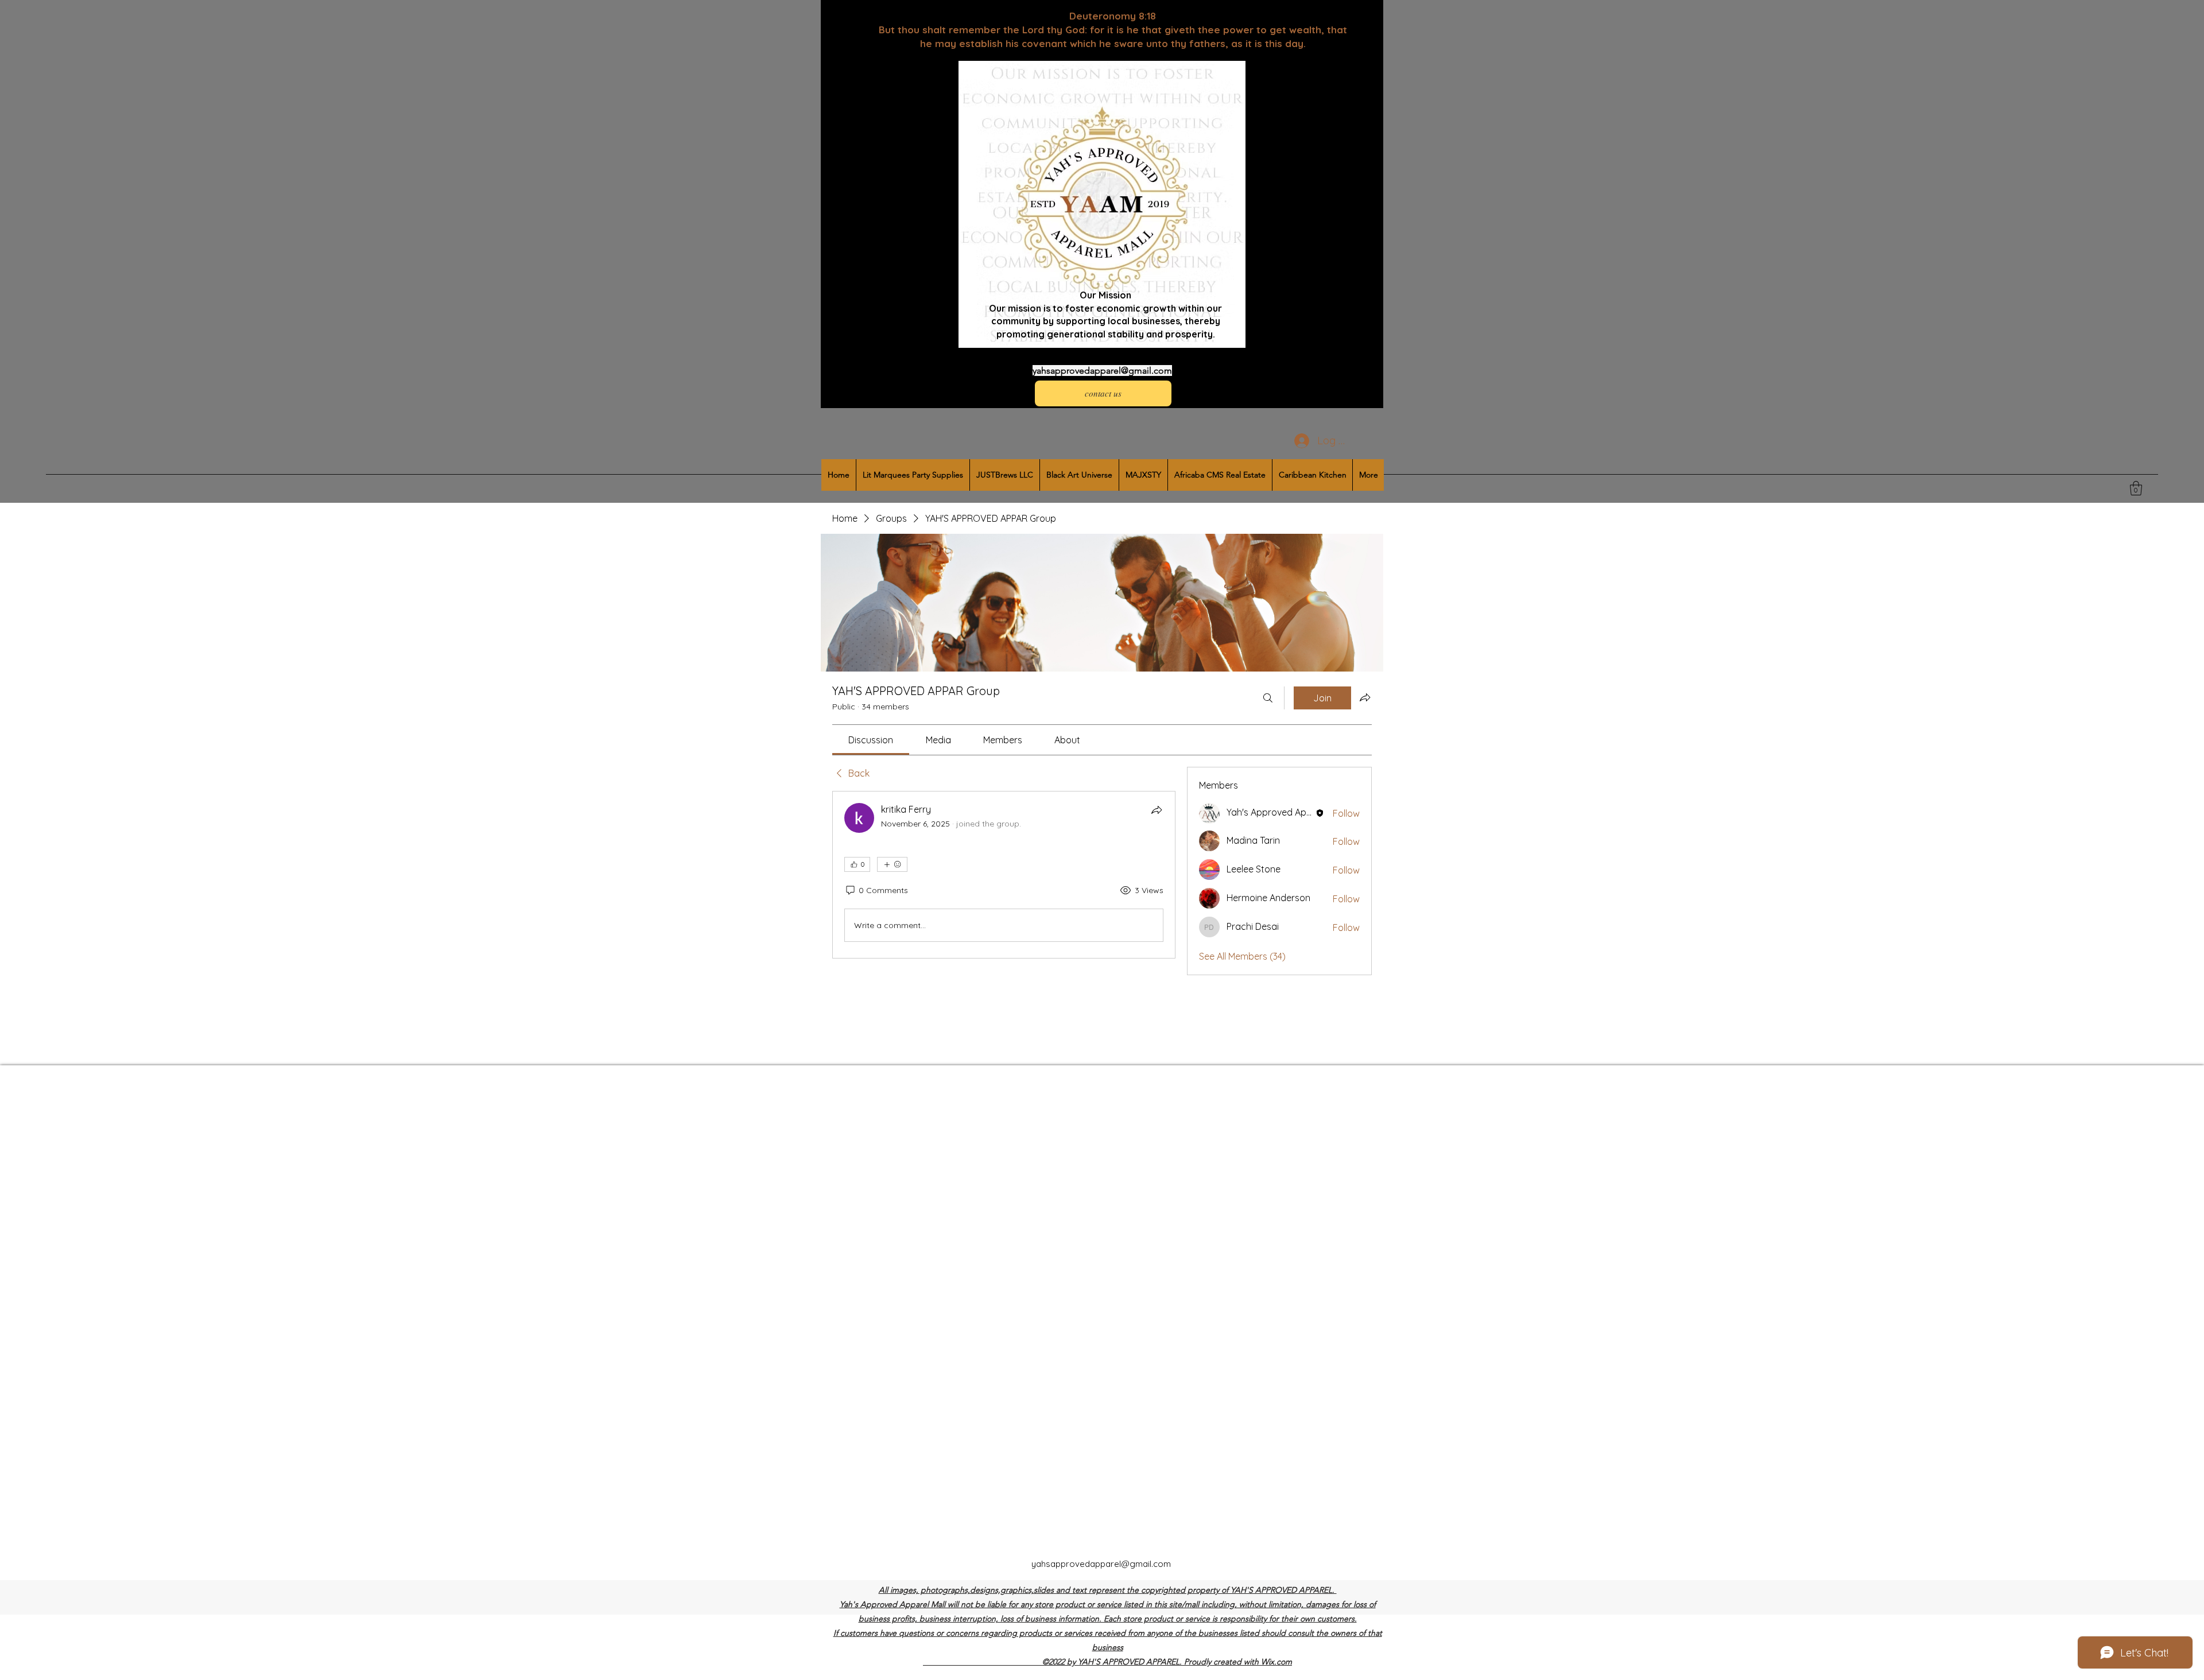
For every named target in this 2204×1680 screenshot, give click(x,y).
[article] (1004, 875)
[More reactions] (892, 864)
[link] (871, 740)
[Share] (1157, 810)
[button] (2136, 488)
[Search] (1268, 698)
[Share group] (1365, 697)
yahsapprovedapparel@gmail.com (1102, 370)
